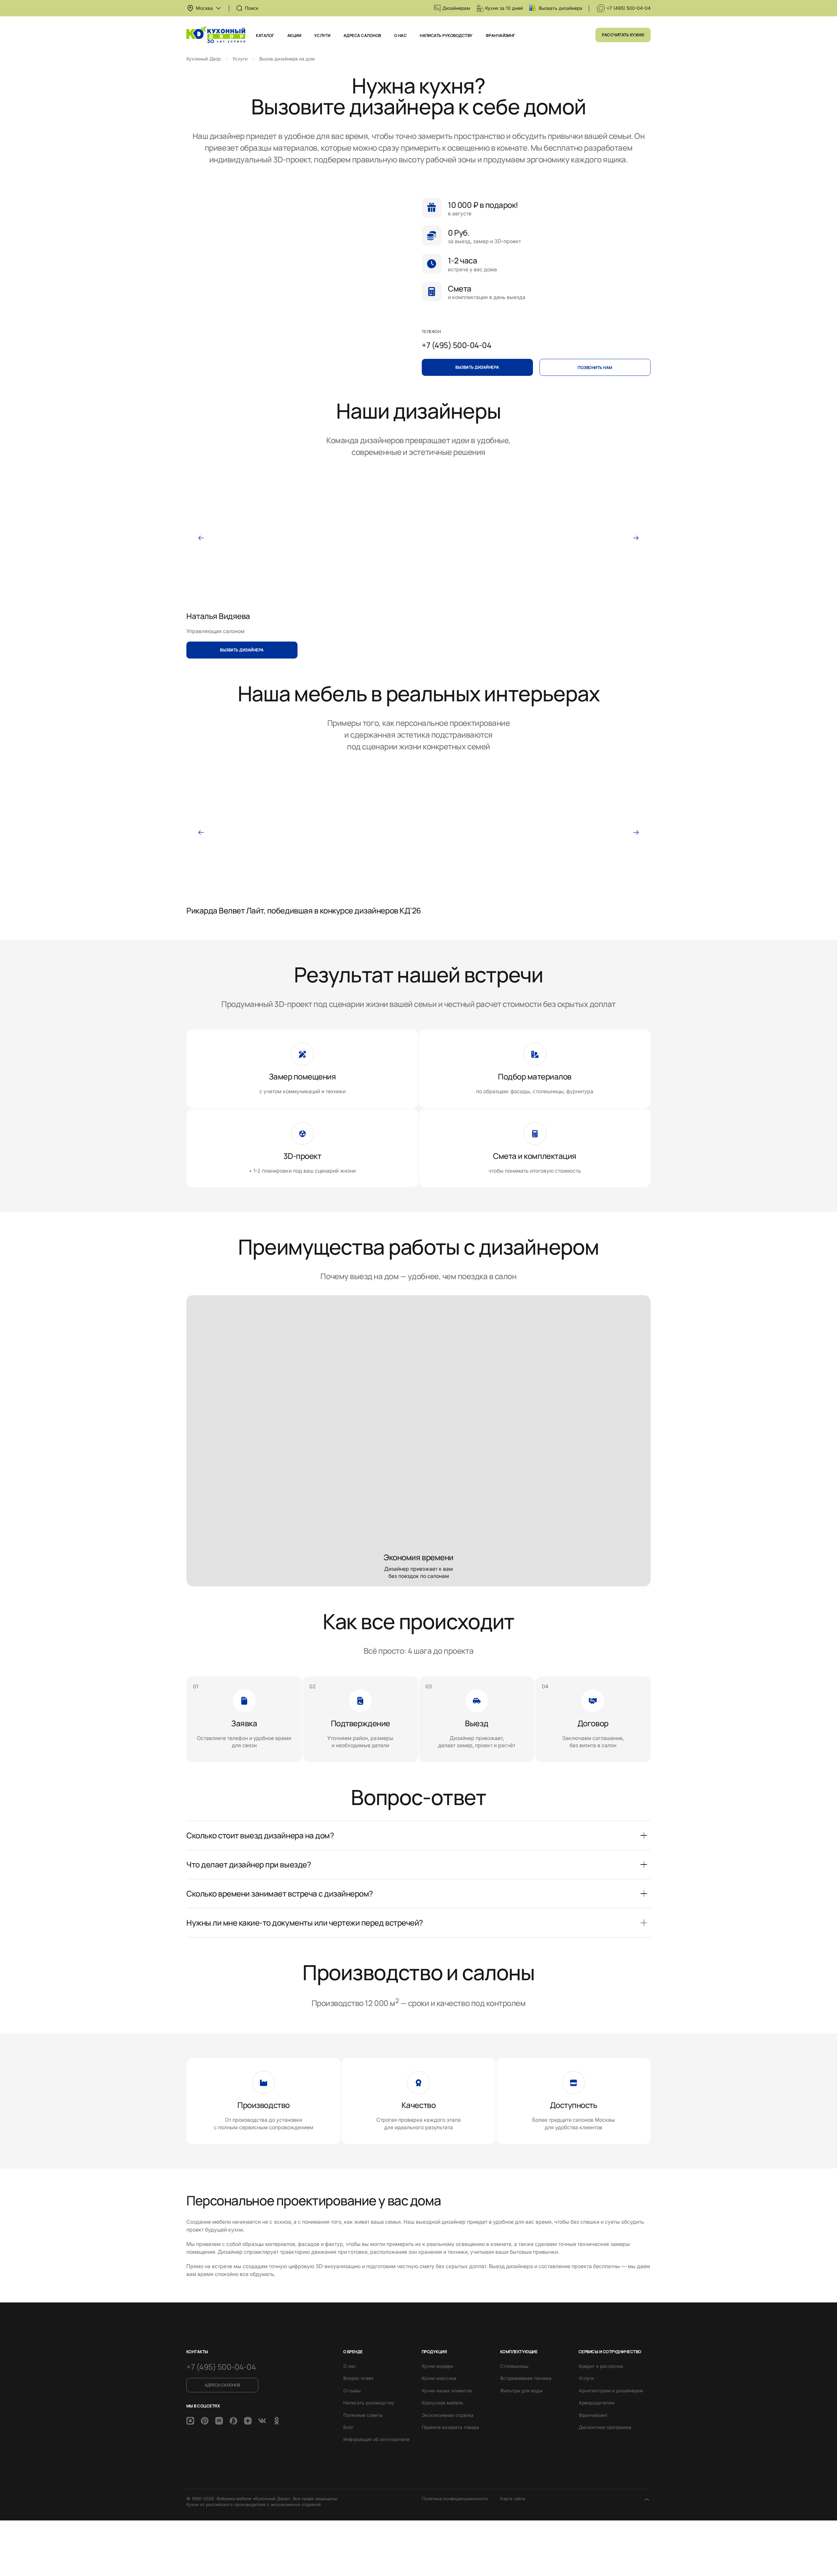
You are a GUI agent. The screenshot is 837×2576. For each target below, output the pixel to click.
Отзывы (352, 2391)
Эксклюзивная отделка (448, 2415)
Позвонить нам (595, 368)
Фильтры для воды (521, 2391)
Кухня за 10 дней (504, 8)
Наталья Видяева (218, 616)
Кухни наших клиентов (447, 2391)
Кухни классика (439, 2378)
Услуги (322, 35)
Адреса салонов (362, 35)
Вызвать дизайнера (561, 8)
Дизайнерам (456, 8)
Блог (348, 2427)
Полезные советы (363, 2415)
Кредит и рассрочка (601, 2366)
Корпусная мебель (443, 2403)
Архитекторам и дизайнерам (611, 2391)
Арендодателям (597, 2403)
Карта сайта (513, 2499)
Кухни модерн (437, 2366)
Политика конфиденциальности (455, 2499)
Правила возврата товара (450, 2427)
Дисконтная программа (605, 2427)
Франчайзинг (501, 35)
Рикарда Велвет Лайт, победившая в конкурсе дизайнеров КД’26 (304, 910)
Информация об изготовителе (376, 2439)
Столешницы (514, 2366)
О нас (401, 35)
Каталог (265, 35)
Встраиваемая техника (526, 2378)
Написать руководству (446, 35)
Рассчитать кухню (623, 35)
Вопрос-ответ (359, 2378)
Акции (294, 35)
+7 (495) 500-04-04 (629, 8)
